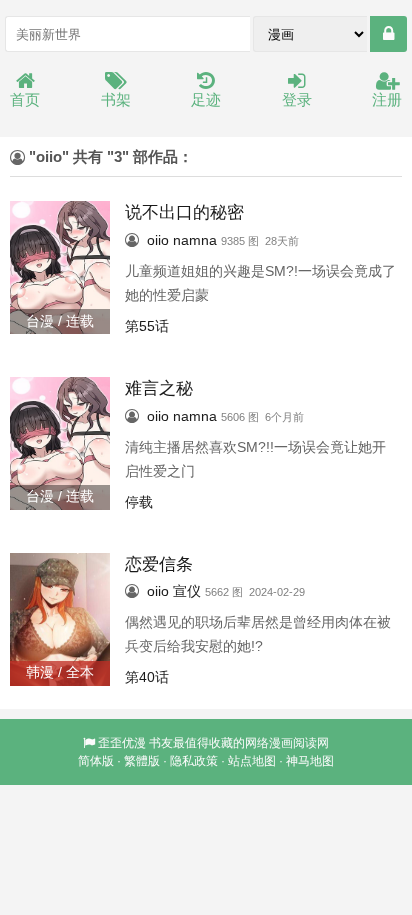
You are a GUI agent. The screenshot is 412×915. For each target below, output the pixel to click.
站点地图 (252, 761)
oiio (158, 240)
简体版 (96, 761)
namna (195, 240)
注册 (387, 99)
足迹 (206, 99)
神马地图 (310, 761)
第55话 (147, 326)
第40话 (147, 677)
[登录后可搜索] (388, 34)
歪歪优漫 (122, 743)
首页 (25, 99)
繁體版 (142, 761)
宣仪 (187, 591)
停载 (139, 502)
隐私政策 (194, 761)
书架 (116, 99)
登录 (297, 99)
